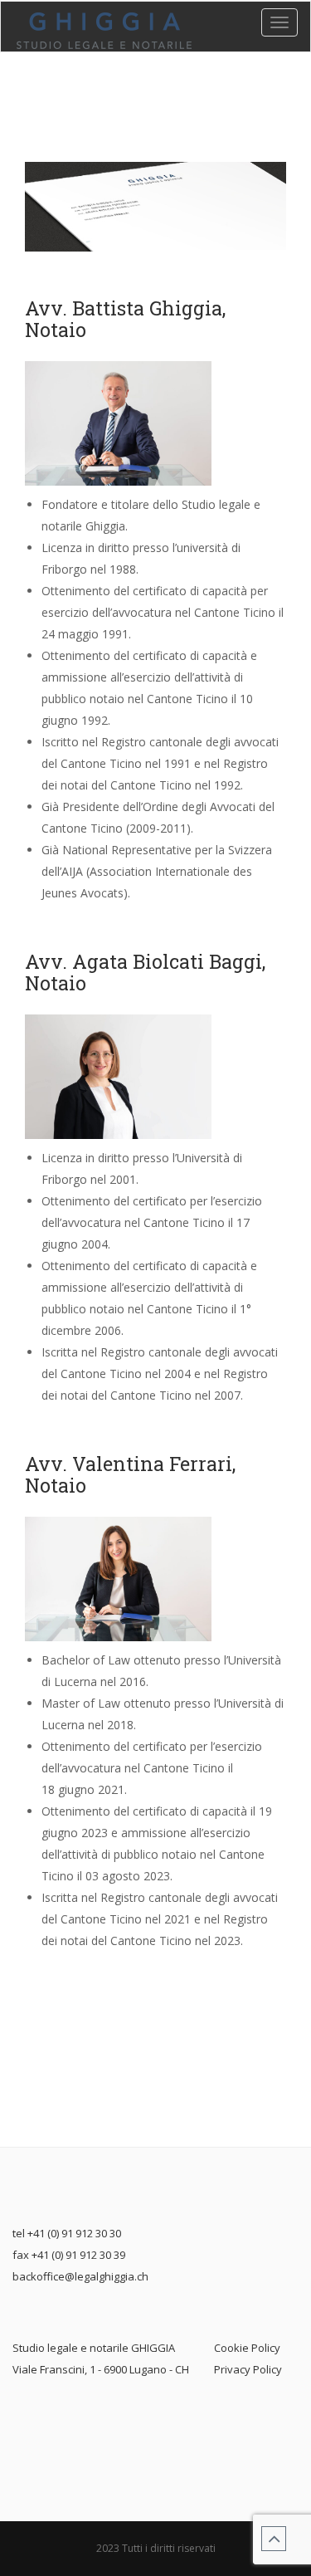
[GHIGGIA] (104, 31)
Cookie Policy (247, 2348)
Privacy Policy (248, 2369)
